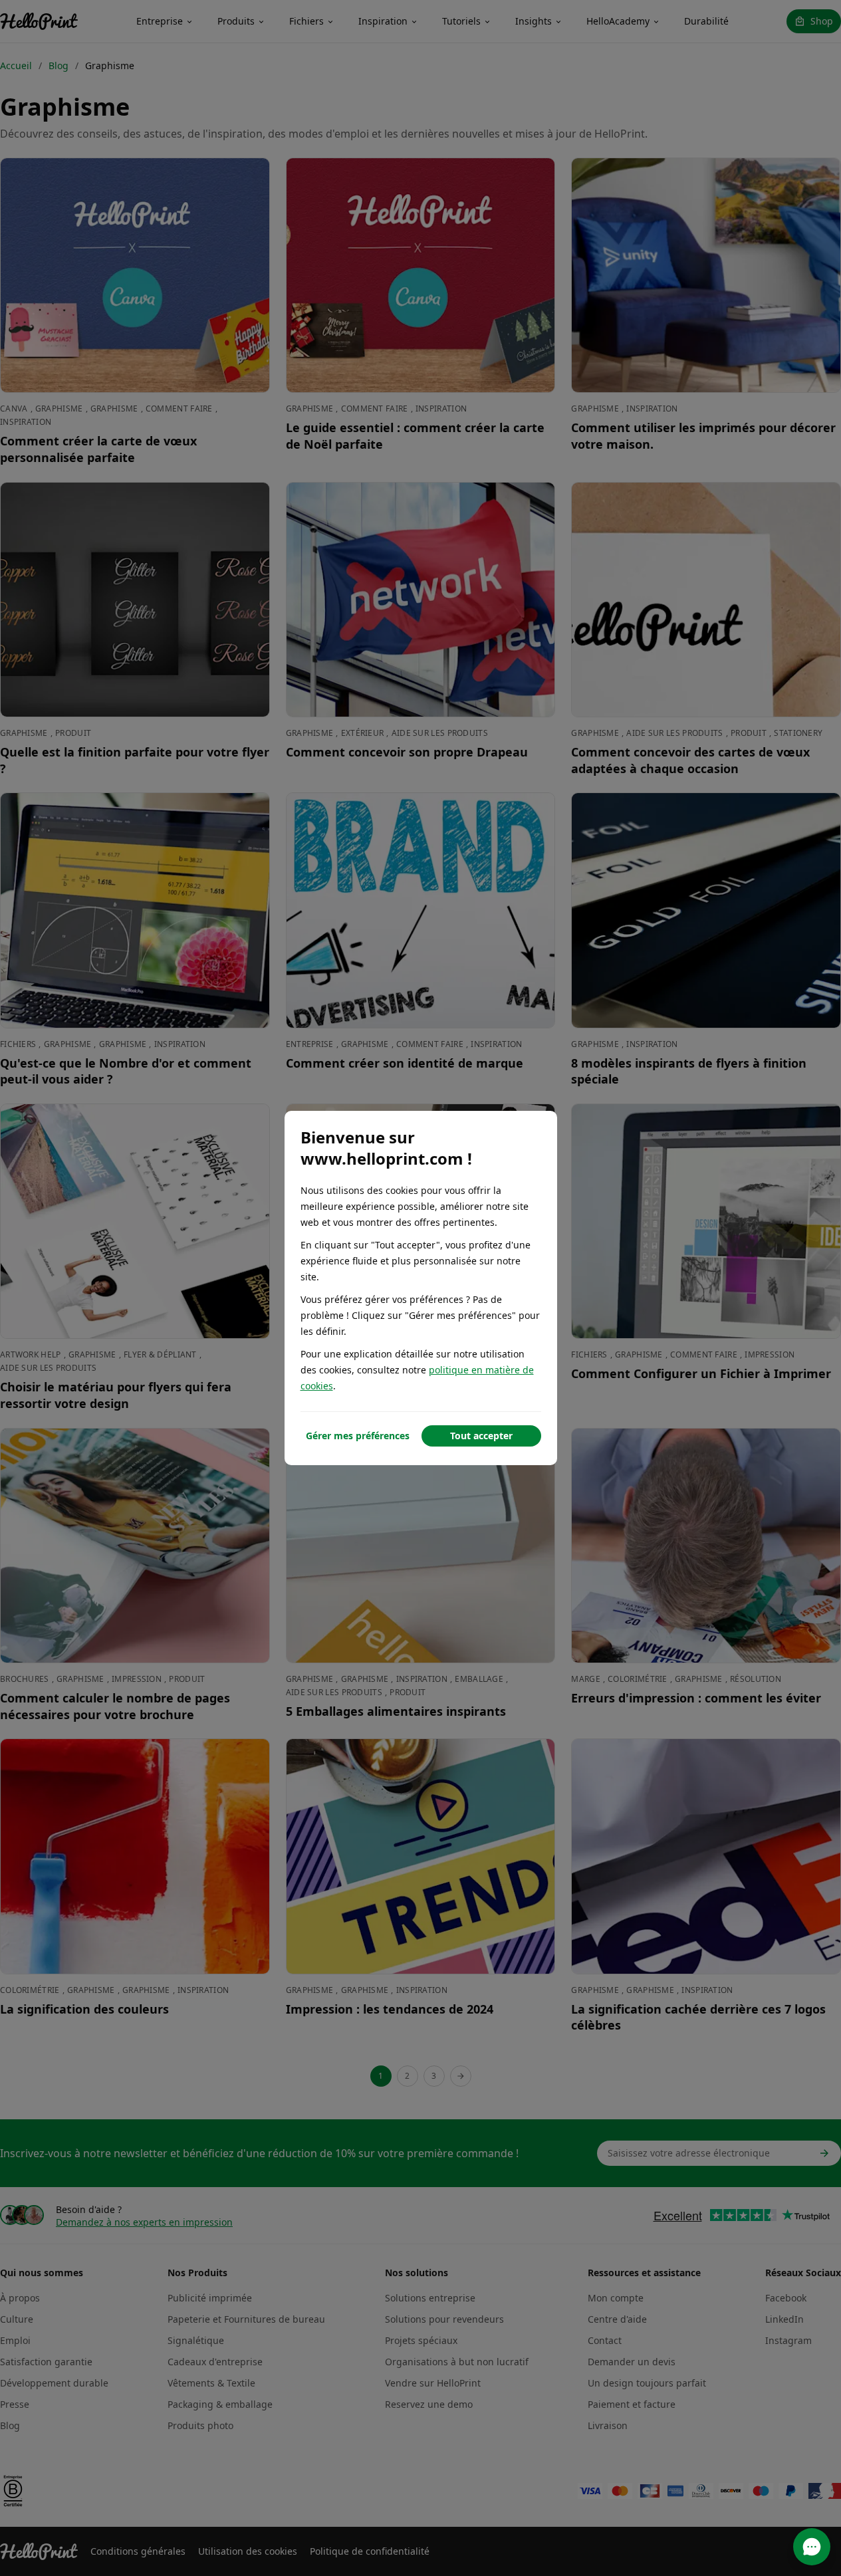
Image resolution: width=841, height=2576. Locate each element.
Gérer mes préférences (358, 1436)
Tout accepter (481, 1436)
